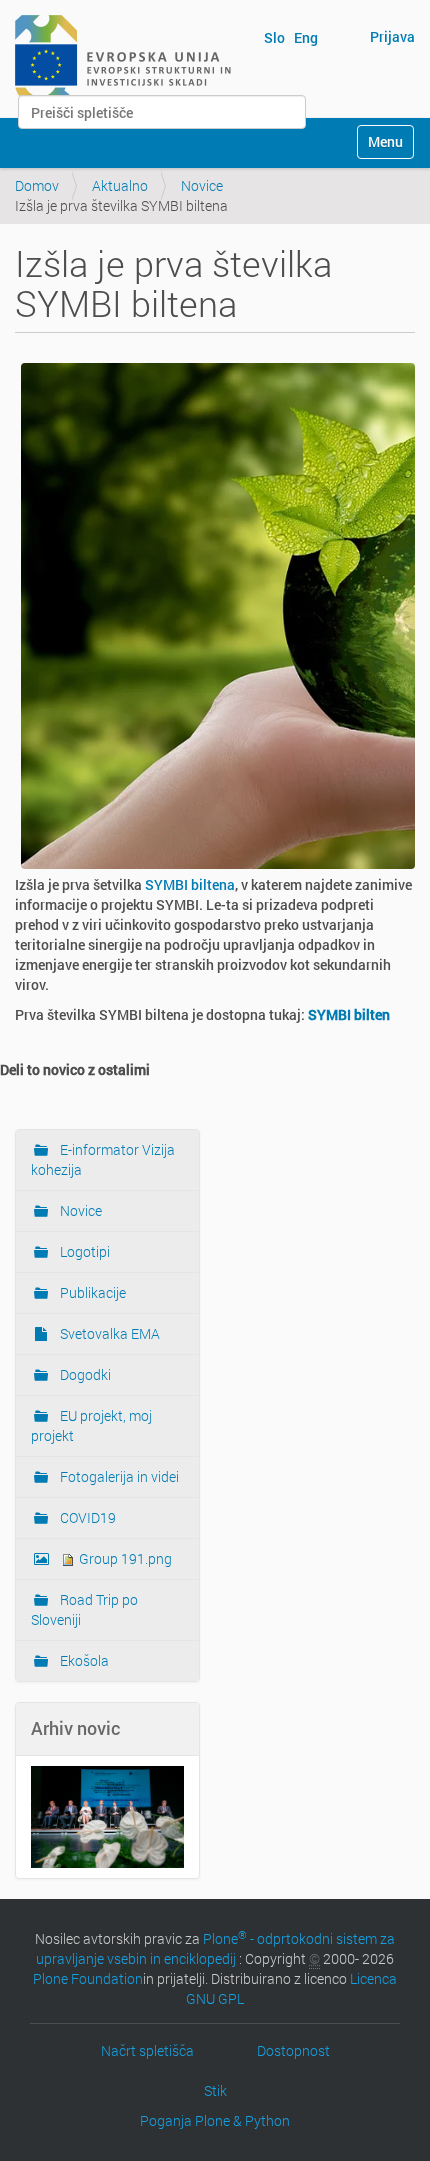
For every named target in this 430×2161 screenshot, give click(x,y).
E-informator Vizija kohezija (103, 1159)
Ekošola (83, 1660)
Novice (202, 185)
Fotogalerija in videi (118, 1476)
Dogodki (84, 1374)
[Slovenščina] (123, 58)
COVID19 (86, 1517)
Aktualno (120, 185)
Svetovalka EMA (108, 1333)
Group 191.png (124, 1558)
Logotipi (83, 1251)
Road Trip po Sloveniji (84, 1609)
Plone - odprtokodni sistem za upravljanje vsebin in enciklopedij (215, 1948)
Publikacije (91, 1292)
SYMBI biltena (190, 884)
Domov (37, 185)
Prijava (392, 36)
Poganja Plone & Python (215, 2120)
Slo (274, 37)
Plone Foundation (88, 1978)
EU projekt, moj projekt (91, 1425)
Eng (306, 37)
